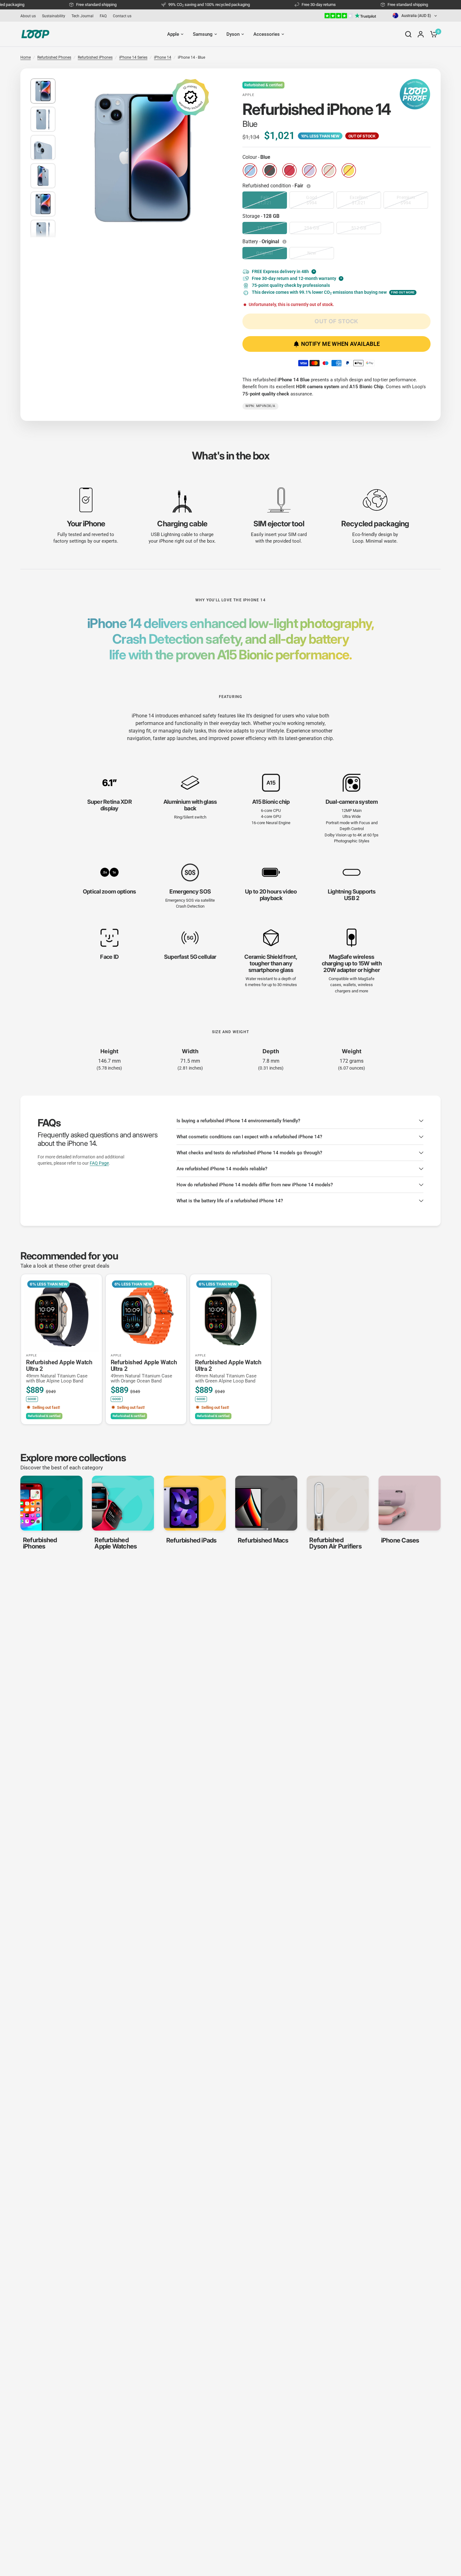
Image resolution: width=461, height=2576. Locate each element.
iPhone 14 (163, 57)
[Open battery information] (285, 242)
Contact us (122, 16)
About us (28, 16)
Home (26, 57)
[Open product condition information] (309, 186)
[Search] (408, 34)
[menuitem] (30, 16)
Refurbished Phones (54, 57)
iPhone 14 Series (133, 57)
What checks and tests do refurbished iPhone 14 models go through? (249, 1153)
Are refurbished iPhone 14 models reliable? (222, 1169)
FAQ (103, 16)
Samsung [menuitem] (203, 34)
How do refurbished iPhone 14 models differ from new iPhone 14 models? (255, 1185)
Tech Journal (82, 16)
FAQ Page (99, 1163)
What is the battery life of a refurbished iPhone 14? (230, 1201)
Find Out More (403, 292)
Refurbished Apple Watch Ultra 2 (59, 1371)
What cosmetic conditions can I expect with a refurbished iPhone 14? (249, 1137)
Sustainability (54, 16)
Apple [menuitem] (173, 34)
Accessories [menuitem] (267, 34)
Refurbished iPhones (95, 57)
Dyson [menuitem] (233, 34)
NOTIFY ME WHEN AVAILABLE (341, 344)
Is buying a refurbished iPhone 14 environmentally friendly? (238, 1121)
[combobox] (415, 16)
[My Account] (421, 34)
